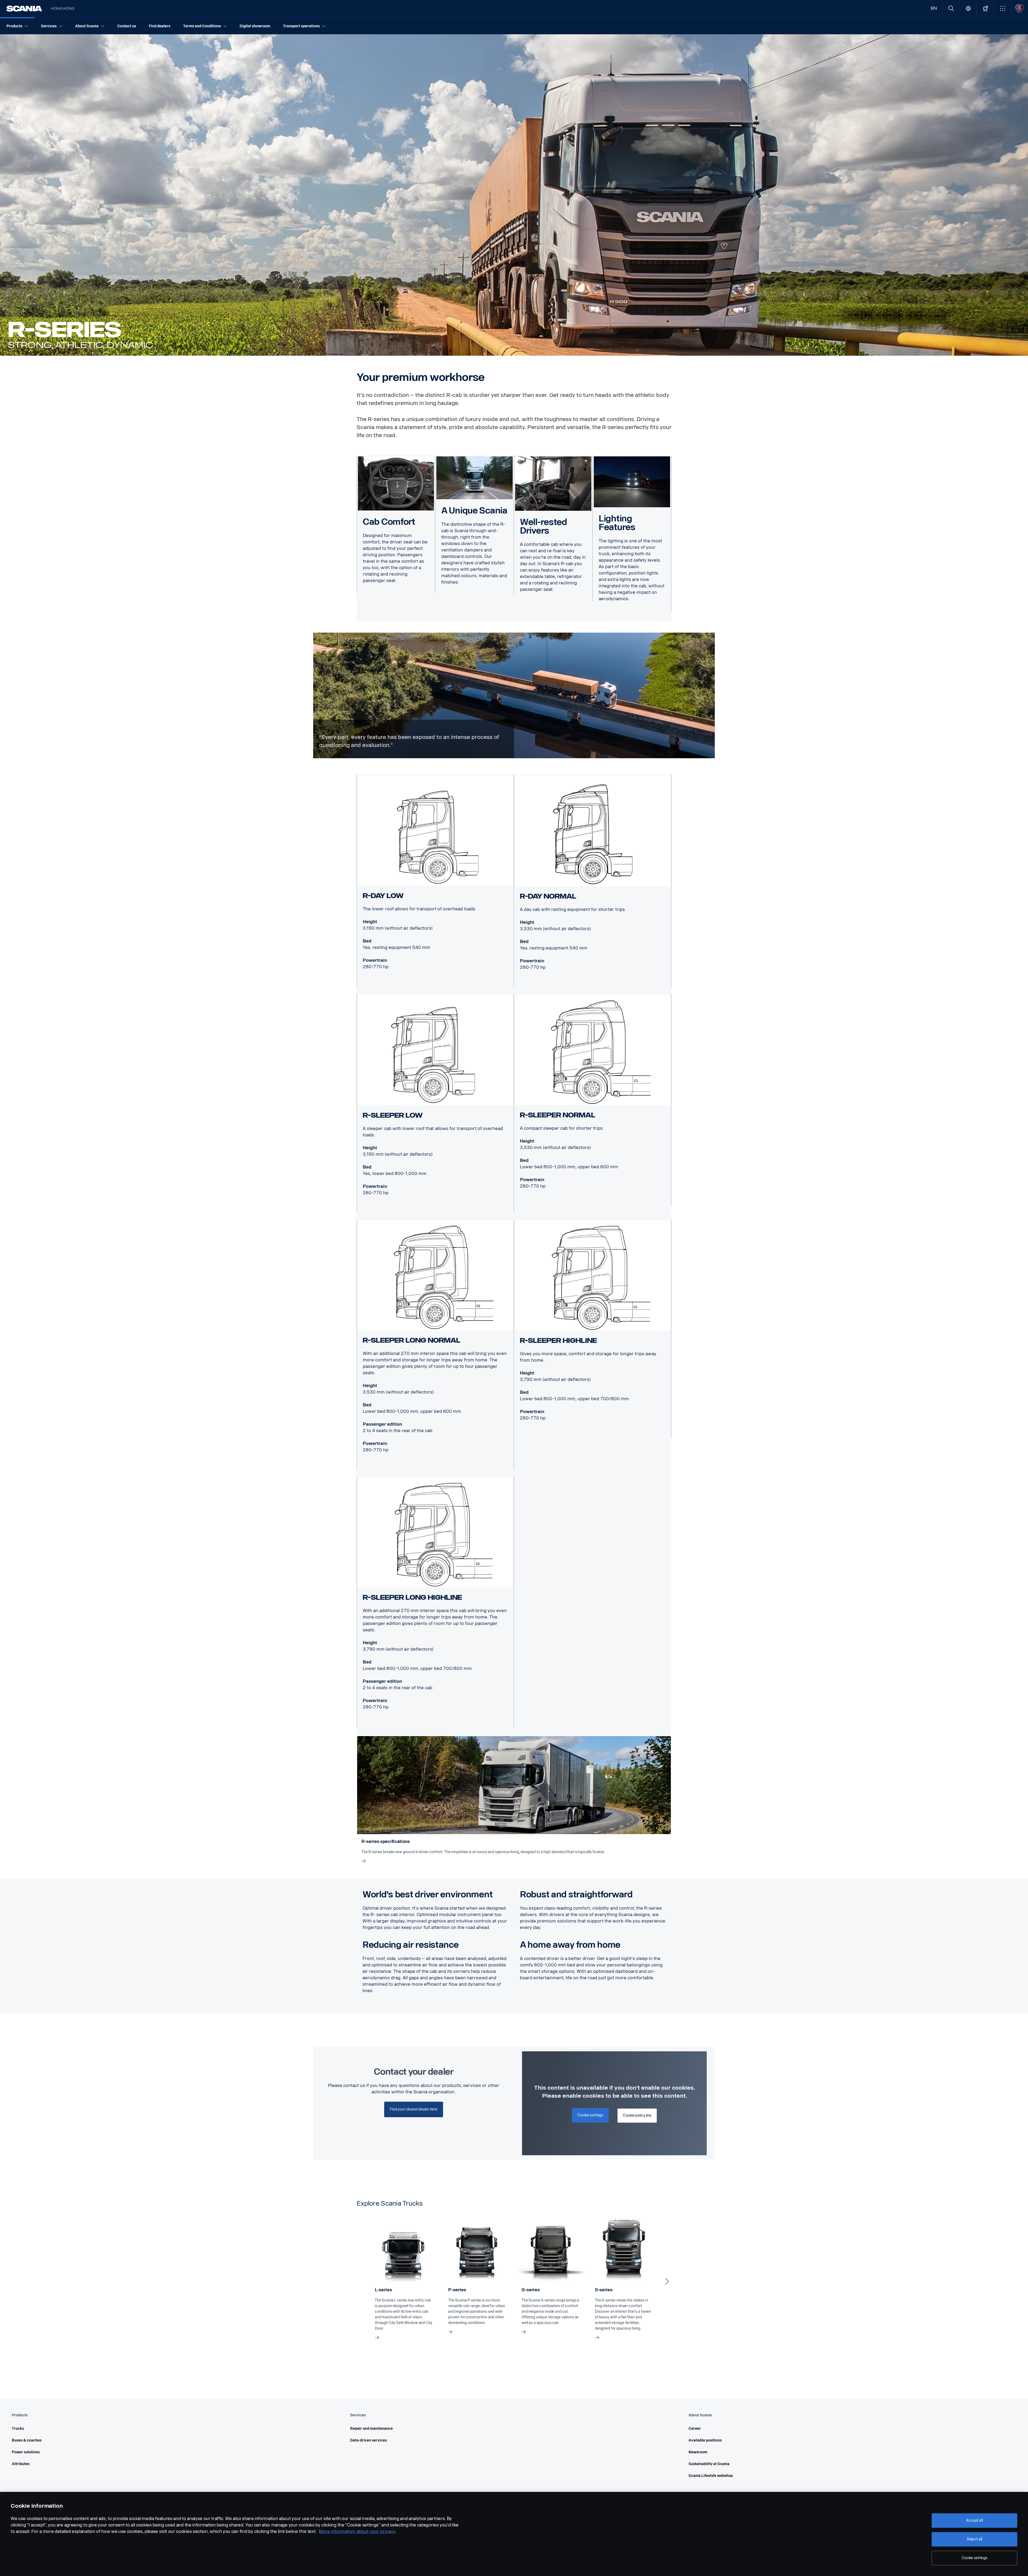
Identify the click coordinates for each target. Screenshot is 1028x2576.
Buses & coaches (27, 2440)
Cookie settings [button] (590, 2115)
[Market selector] (968, 8)
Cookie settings (974, 2558)
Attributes (21, 2464)
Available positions (705, 2440)
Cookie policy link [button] (637, 2115)
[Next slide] (667, 2281)
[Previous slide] (361, 2281)
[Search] (951, 8)
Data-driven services (369, 2440)
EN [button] (934, 8)
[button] (1002, 8)
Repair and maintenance (371, 2429)
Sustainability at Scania (709, 2464)
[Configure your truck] (985, 8)
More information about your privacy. (358, 2531)
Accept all (974, 2520)
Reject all (975, 2539)
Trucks (18, 2429)
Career (695, 2429)
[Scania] (24, 9)
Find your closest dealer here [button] (414, 2109)
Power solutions (26, 2452)
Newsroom (698, 2452)
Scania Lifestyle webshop (711, 2476)
